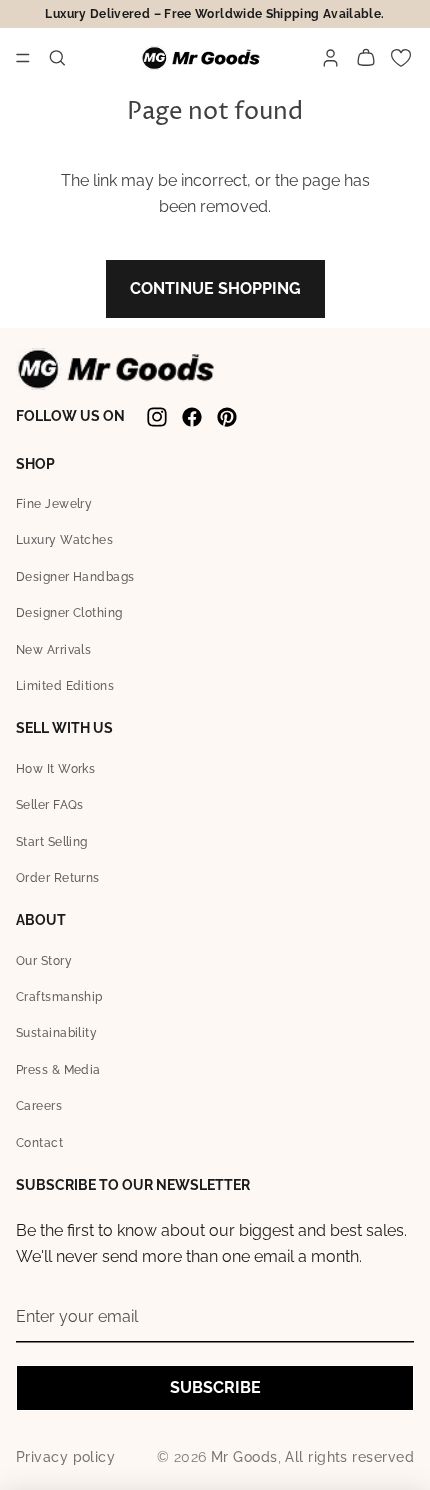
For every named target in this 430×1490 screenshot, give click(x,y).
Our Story (44, 961)
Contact (39, 1143)
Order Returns (58, 878)
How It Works (55, 769)
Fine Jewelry (54, 504)
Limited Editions (65, 686)
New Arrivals (53, 650)
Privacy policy (65, 1457)
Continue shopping (215, 288)
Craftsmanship (59, 997)
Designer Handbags (75, 577)
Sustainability (56, 1033)
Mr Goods (244, 1457)
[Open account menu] (330, 58)
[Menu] (23, 58)
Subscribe (215, 1387)
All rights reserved (349, 1457)
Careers (39, 1106)
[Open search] (57, 58)
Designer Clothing (69, 613)
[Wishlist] (400, 58)
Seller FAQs (50, 805)
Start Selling (52, 842)
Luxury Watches (64, 540)
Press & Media (58, 1070)
